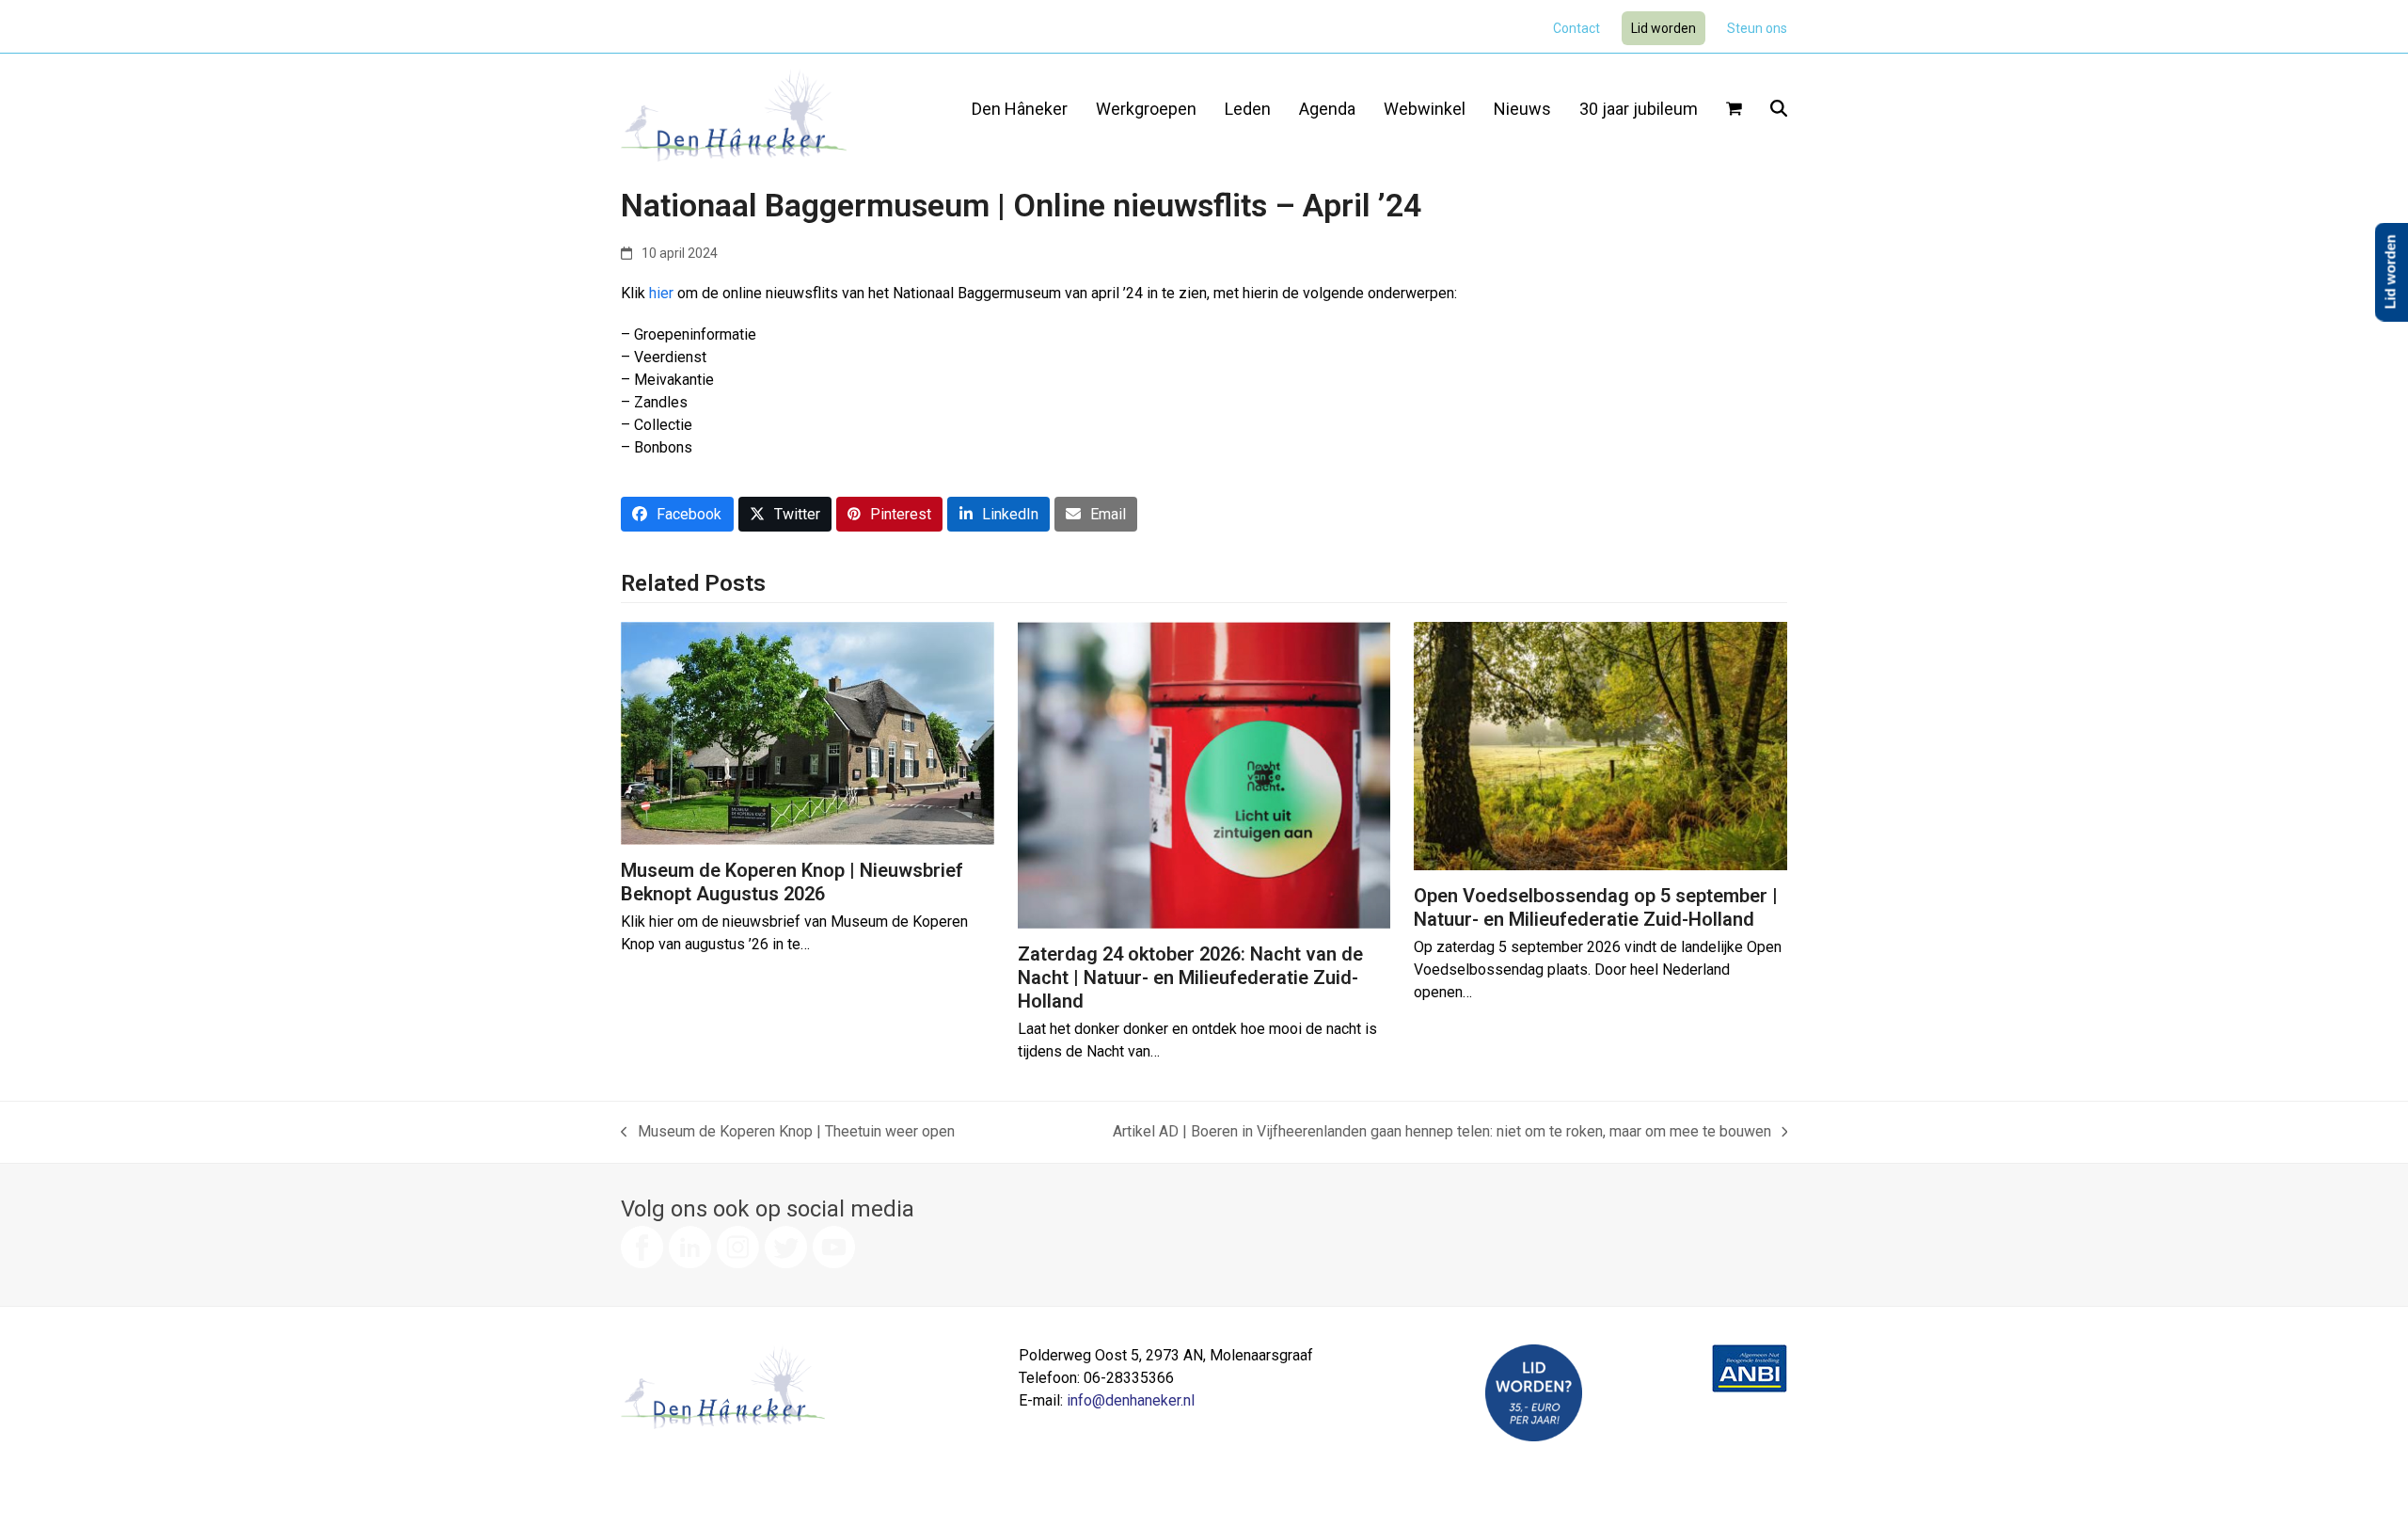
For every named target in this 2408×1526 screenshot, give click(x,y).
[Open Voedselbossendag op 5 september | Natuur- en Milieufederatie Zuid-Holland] (1600, 745)
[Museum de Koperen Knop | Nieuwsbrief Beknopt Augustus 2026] (808, 732)
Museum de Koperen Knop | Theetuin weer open (788, 1133)
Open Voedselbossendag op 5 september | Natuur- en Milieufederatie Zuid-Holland (1596, 907)
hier (661, 293)
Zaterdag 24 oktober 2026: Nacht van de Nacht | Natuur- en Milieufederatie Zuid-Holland (1190, 978)
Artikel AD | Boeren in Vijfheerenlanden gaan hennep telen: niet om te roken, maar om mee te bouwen (1442, 1133)
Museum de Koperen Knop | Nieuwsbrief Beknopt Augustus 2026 (792, 882)
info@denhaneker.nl (1131, 1400)
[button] (1734, 110)
